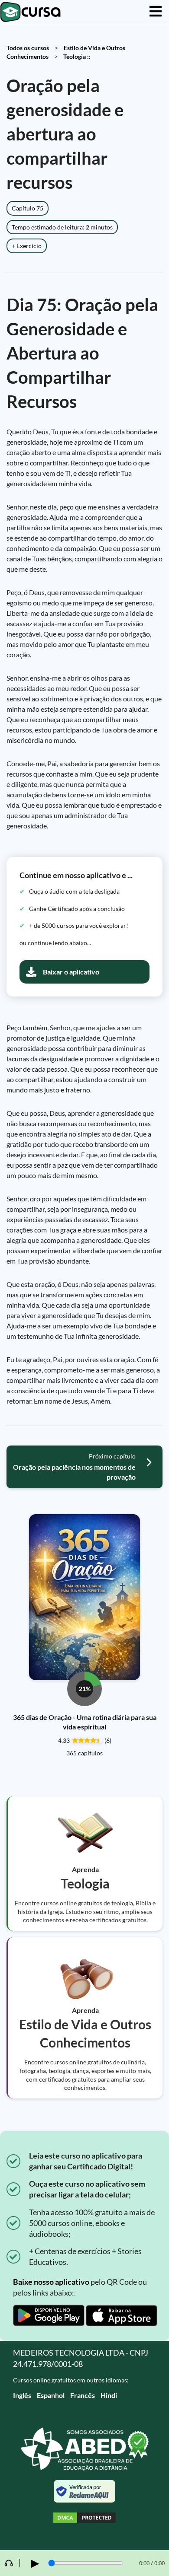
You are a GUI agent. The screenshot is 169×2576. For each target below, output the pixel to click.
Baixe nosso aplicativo (51, 2282)
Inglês (22, 2395)
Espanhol (51, 2395)
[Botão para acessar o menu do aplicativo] (156, 12)
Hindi (109, 2395)
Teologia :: (77, 56)
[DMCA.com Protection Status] (84, 2519)
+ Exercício (27, 246)
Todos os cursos (28, 48)
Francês (83, 2395)
